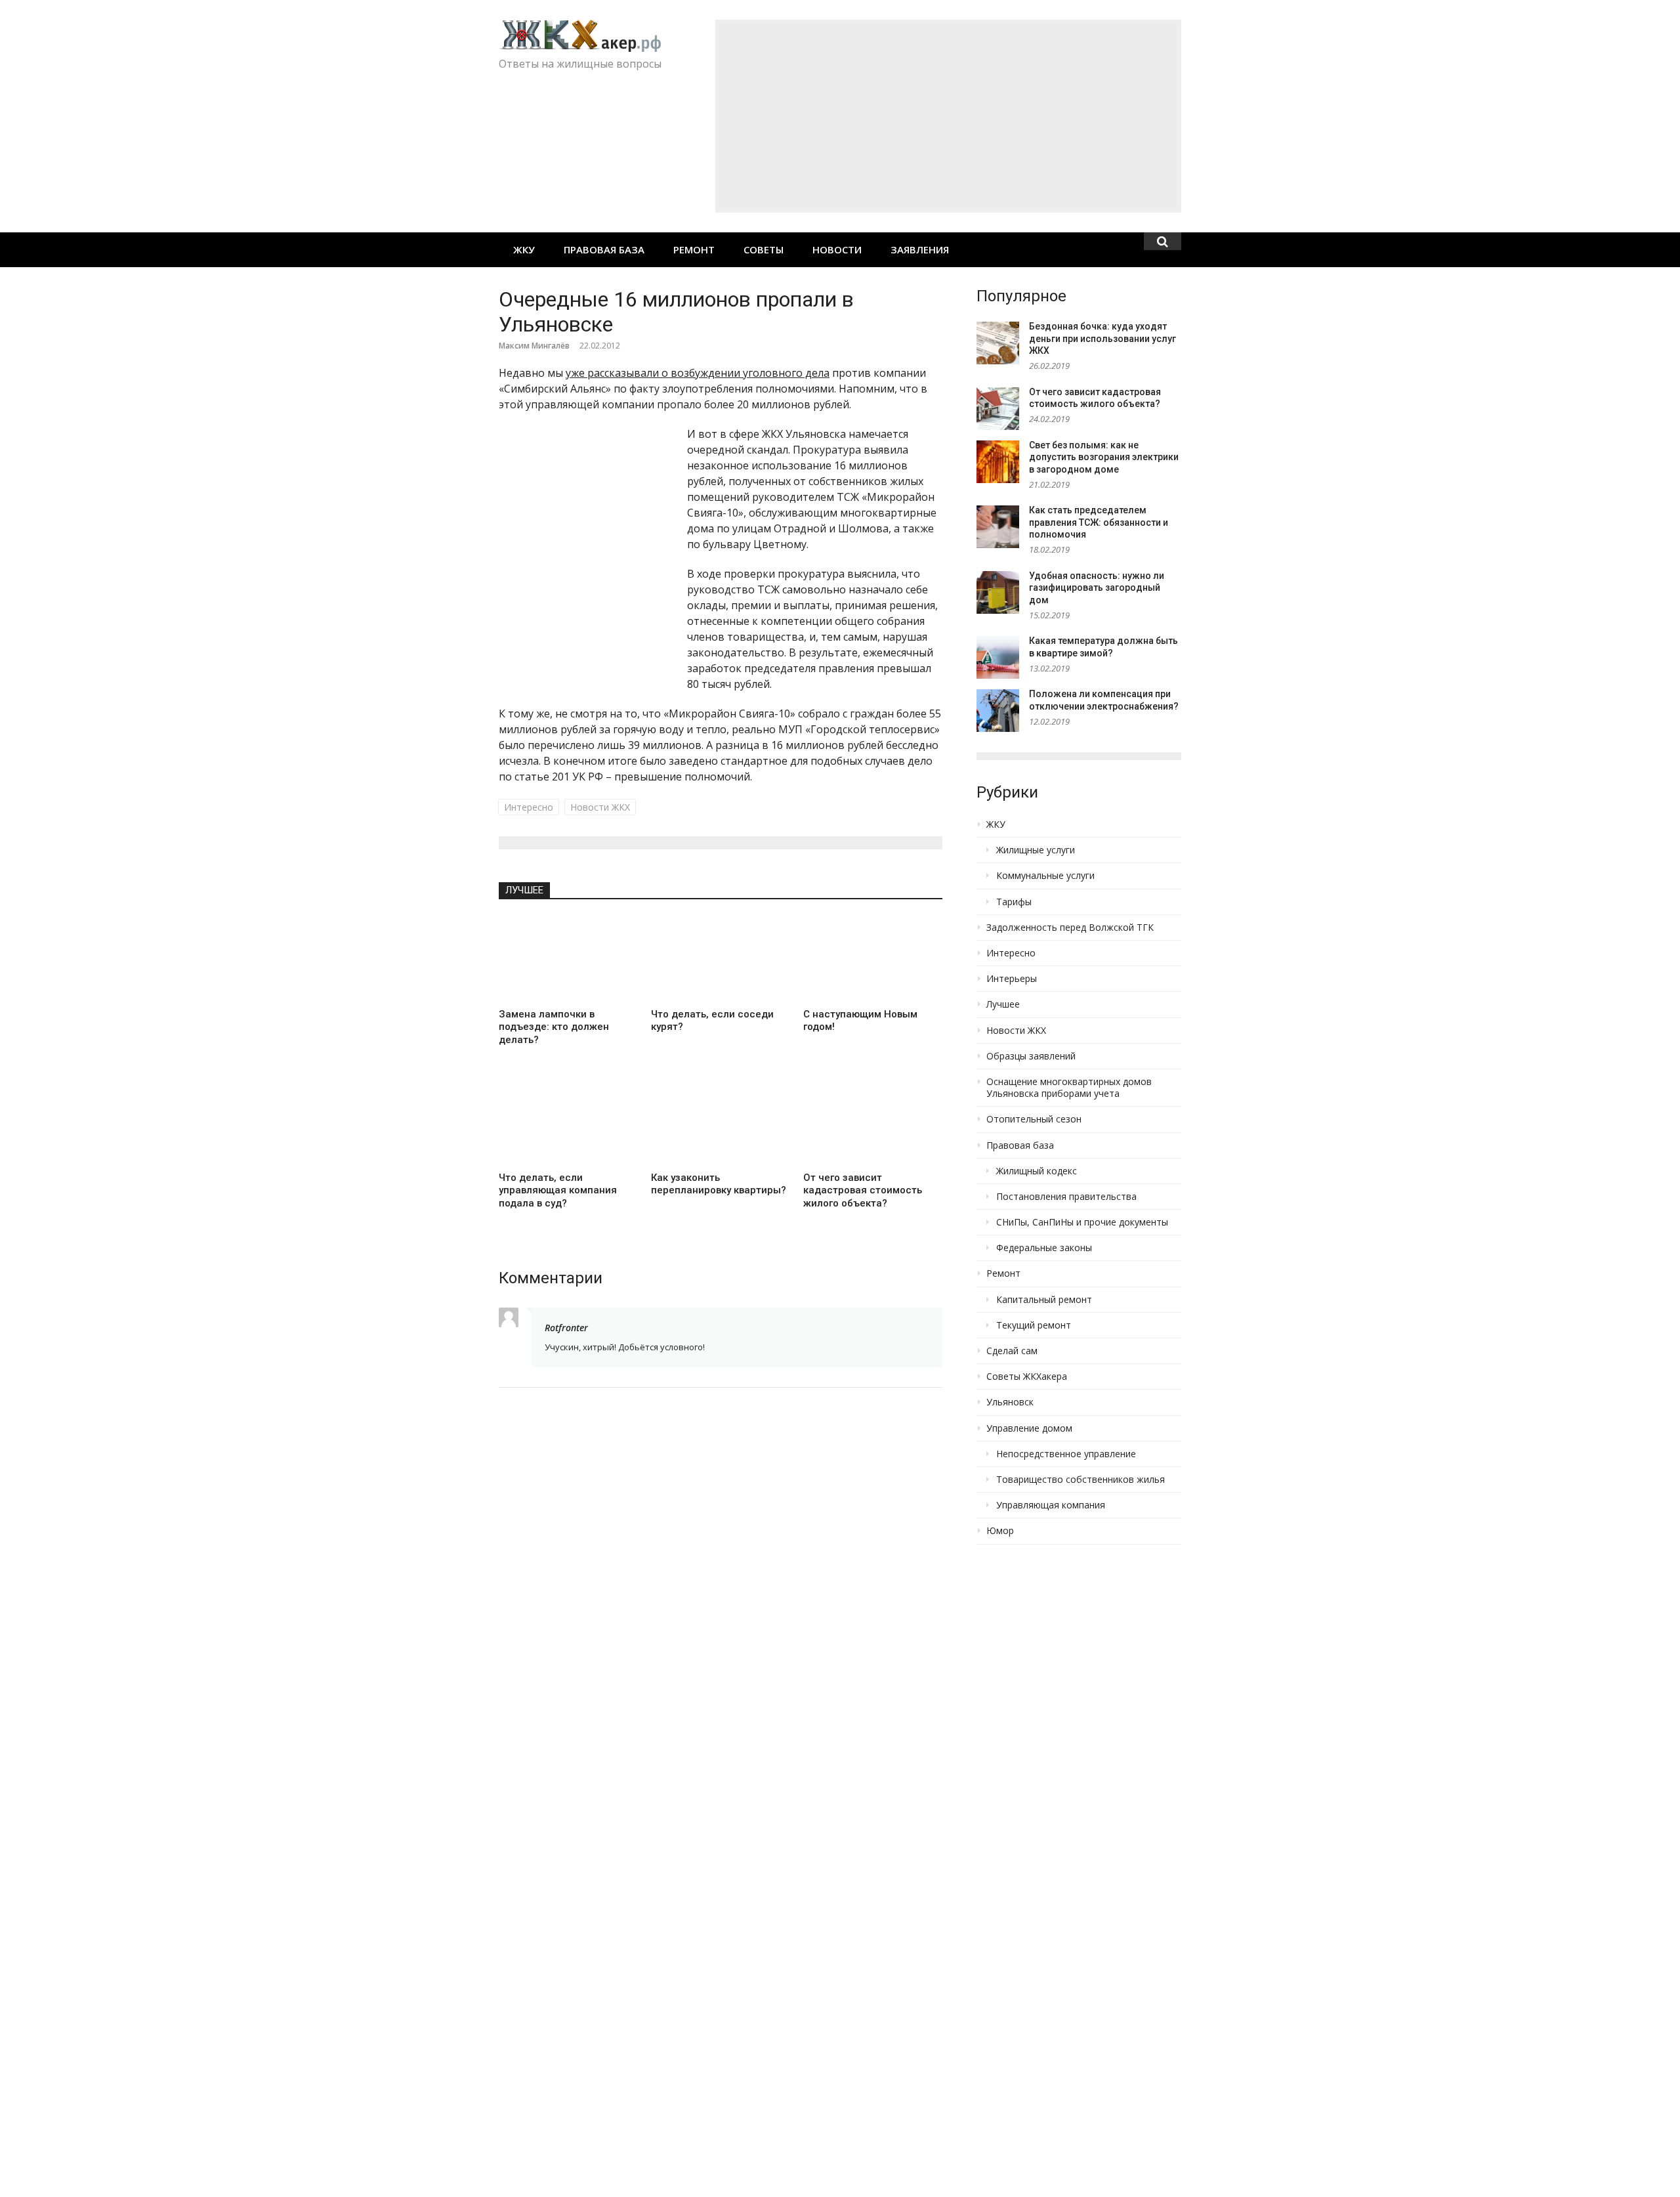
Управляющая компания (1051, 1505)
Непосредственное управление (1066, 1454)
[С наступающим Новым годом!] (873, 958)
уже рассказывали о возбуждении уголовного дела (698, 373)
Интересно (529, 807)
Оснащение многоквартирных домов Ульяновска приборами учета (1069, 1088)
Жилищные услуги (1036, 850)
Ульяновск (1010, 1402)
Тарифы (1014, 902)
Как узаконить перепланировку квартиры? (719, 1184)
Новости (837, 249)
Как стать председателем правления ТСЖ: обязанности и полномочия (1099, 522)
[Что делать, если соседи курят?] (721, 958)
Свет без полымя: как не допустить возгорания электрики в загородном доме (1104, 457)
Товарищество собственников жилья (1081, 1480)
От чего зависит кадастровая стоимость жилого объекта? (863, 1190)
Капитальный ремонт (1044, 1300)
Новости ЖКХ (600, 807)
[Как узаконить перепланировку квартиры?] (721, 1122)
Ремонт (694, 249)
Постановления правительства (1066, 1197)
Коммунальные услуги (1045, 876)
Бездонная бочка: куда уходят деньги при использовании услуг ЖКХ (1102, 338)
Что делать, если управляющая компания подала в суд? (558, 1190)
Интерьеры (1012, 979)
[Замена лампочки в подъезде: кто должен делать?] (568, 958)
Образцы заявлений (1031, 1056)
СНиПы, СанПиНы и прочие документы (1082, 1222)
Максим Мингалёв (534, 346)
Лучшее (524, 890)
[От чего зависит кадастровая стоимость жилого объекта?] (873, 1122)
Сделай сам (1012, 1351)
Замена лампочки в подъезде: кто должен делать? (554, 1027)
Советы (764, 249)
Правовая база (604, 249)
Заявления (920, 249)
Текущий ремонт (1034, 1325)
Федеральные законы (1044, 1248)
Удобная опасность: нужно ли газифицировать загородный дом (1097, 588)
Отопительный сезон (1034, 1119)
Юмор (1000, 1531)
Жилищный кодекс (1037, 1171)
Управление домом (1029, 1428)
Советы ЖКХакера (1027, 1376)
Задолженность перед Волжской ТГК (1070, 928)
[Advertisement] (948, 116)
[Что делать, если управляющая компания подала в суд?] (568, 1122)
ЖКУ (524, 249)
